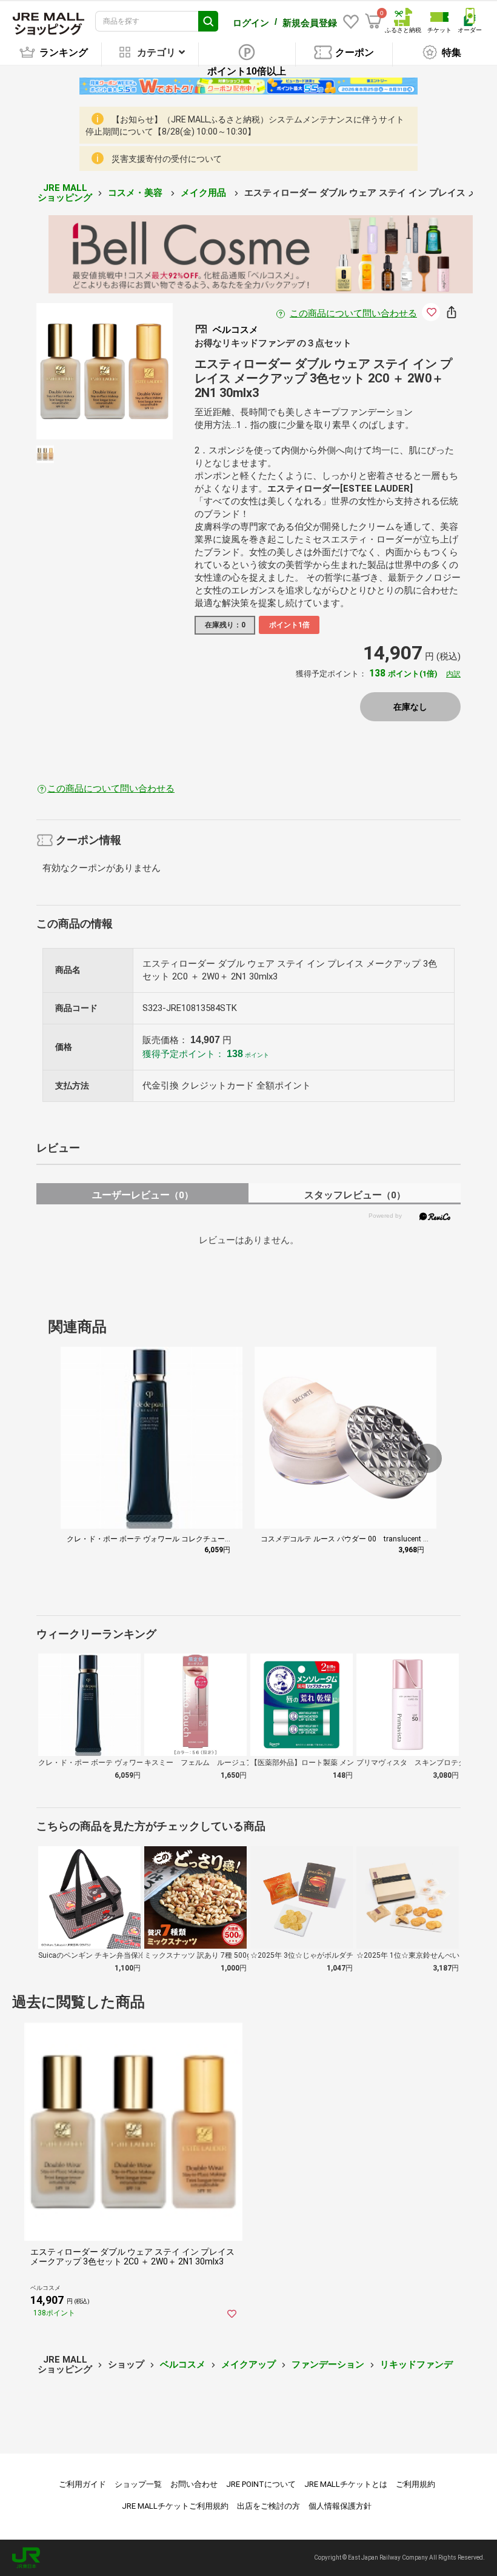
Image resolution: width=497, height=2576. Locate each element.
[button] (427, 1458)
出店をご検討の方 (269, 2506)
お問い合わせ (194, 2484)
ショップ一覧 (138, 2484)
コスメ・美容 (136, 193)
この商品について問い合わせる (353, 313)
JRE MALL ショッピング (65, 193)
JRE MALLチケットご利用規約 (175, 2506)
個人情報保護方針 (340, 2506)
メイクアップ (248, 2364)
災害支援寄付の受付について (167, 159)
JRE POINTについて (261, 2484)
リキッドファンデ (416, 2364)
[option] (105, 371)
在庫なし (410, 707)
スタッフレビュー (355, 1195)
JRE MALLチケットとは (346, 2484)
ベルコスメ (183, 2364)
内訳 (453, 674)
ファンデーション (328, 2364)
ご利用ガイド (82, 2484)
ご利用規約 (415, 2484)
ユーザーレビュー (143, 1195)
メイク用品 (205, 193)
